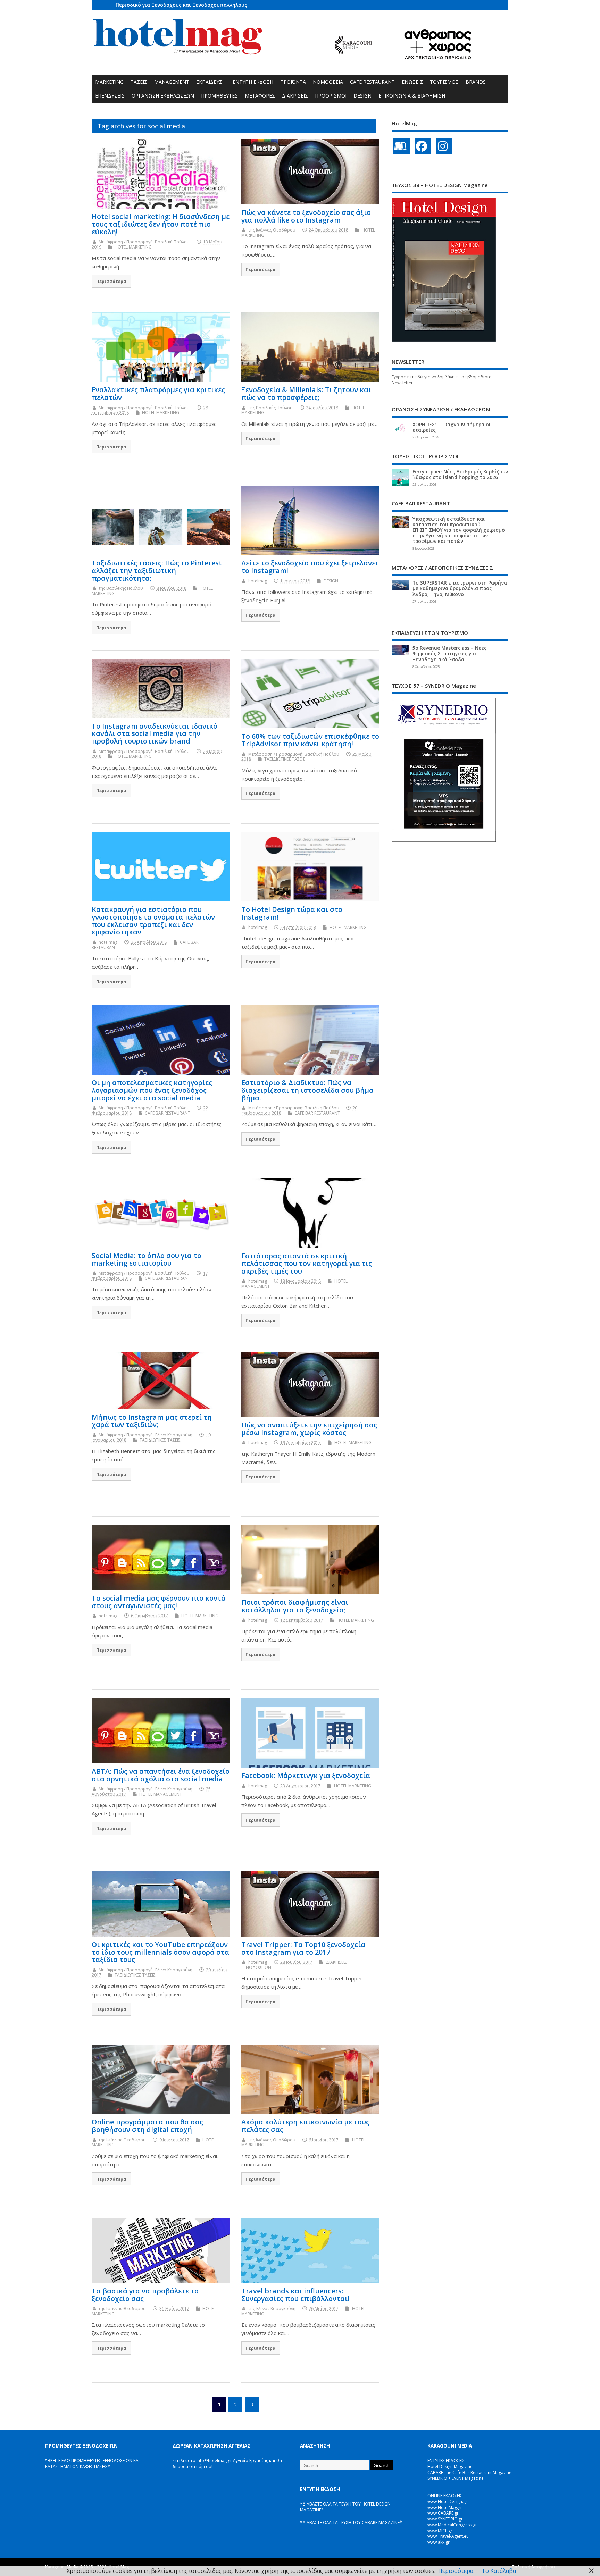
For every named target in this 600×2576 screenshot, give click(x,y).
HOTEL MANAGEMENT (161, 1794)
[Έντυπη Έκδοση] (402, 146)
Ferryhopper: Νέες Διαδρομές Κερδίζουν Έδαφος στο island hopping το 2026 (460, 475)
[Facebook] (423, 146)
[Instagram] (444, 146)
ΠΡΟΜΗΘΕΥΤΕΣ (219, 96)
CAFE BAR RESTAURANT (168, 1113)
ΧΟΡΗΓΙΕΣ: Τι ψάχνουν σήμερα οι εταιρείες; (452, 427)
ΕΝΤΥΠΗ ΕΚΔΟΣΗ (253, 82)
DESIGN (362, 96)
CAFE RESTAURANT (372, 82)
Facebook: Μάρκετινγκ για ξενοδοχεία (306, 1775)
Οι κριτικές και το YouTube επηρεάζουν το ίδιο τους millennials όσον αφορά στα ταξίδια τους (160, 1952)
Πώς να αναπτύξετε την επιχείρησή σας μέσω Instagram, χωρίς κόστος (309, 1429)
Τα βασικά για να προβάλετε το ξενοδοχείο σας (145, 2295)
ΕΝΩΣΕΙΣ (412, 82)
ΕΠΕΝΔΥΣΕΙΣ (110, 96)
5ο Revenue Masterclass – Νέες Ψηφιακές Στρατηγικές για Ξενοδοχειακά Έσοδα (449, 654)
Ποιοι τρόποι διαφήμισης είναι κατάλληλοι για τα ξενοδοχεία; (295, 1606)
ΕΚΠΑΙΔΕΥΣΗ (211, 82)
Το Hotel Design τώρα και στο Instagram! (292, 913)
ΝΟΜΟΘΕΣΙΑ (328, 82)
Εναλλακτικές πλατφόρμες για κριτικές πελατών (158, 393)
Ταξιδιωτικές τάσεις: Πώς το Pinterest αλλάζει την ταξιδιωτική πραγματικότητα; (157, 570)
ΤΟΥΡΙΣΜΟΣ (444, 82)
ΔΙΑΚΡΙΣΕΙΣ (295, 96)
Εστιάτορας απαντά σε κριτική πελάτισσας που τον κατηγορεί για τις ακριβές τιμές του (307, 1263)
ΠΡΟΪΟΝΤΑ (293, 82)
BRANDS (476, 82)
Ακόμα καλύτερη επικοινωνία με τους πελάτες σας (305, 2126)
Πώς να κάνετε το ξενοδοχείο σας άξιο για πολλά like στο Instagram (306, 216)
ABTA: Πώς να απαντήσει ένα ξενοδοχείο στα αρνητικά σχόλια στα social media (161, 1775)
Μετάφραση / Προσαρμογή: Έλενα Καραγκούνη (145, 1435)
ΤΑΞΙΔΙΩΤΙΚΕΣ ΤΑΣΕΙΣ (285, 759)
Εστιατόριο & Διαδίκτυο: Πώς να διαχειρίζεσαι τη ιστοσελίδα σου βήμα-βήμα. (309, 1090)
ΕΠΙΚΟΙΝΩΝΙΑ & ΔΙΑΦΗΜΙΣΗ (412, 96)
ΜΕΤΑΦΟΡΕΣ (260, 96)
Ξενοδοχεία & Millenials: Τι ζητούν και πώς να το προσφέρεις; (306, 393)
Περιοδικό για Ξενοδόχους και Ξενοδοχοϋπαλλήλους (181, 5)
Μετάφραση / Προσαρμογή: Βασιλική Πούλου (144, 242)
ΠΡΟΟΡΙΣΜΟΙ (331, 96)
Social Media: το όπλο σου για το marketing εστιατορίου (147, 1259)
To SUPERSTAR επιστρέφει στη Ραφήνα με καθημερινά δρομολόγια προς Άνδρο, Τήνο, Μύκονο (460, 588)
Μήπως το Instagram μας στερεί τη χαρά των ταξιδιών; (152, 1421)
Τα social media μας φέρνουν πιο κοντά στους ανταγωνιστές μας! (159, 1602)
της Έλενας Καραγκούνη (272, 2309)
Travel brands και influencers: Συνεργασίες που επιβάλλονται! (295, 2295)
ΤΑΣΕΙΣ (139, 82)
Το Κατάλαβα (499, 2571)
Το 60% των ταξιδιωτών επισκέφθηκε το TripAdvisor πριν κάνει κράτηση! (310, 740)
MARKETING (109, 82)
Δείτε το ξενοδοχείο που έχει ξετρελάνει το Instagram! (310, 567)
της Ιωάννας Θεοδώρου (272, 230)
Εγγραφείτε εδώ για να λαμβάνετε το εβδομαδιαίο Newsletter (442, 380)
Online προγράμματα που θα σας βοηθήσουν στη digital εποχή (147, 2126)
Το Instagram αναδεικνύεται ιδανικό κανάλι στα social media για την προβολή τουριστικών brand (155, 734)
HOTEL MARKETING (133, 247)
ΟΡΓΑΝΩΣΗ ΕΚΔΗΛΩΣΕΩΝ (163, 96)
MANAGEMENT (172, 82)
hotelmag (258, 581)
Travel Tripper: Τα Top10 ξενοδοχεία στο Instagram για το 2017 (303, 1948)
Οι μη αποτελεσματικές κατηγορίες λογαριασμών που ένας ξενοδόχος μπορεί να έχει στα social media (152, 1090)
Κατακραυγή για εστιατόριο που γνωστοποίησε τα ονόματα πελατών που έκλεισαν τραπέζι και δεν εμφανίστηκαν (153, 921)
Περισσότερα (111, 281)
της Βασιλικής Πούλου (270, 408)
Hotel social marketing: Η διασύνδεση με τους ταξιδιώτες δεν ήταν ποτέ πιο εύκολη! (161, 224)
